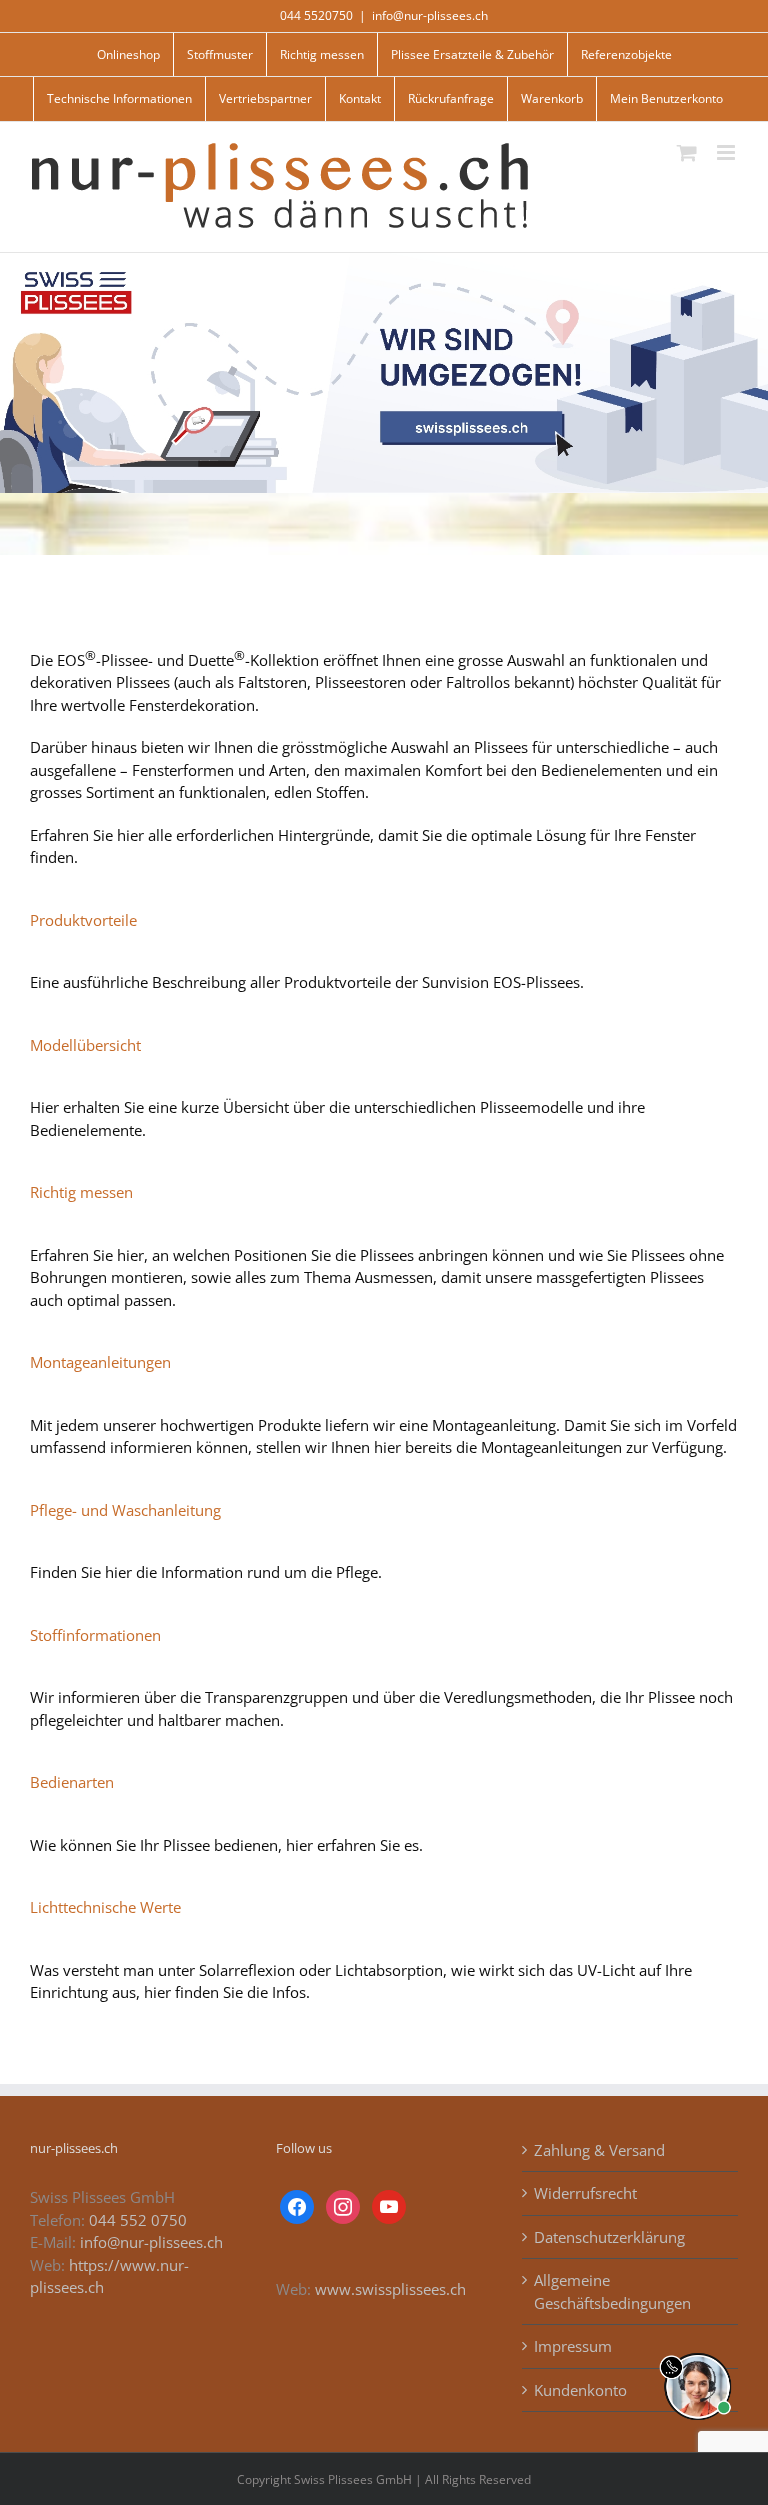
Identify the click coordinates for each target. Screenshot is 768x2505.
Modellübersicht (85, 1045)
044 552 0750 (138, 2220)
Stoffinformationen (95, 1635)
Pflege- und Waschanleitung (125, 1510)
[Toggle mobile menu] (727, 152)
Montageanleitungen (100, 1362)
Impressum (573, 2346)
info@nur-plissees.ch (430, 15)
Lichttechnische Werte (105, 1907)
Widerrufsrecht (585, 2193)
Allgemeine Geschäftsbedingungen (612, 2291)
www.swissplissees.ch (390, 2289)
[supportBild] (697, 2349)
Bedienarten (72, 1782)
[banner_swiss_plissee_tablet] (384, 260)
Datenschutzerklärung (609, 2237)
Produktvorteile (83, 920)
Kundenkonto (580, 2390)
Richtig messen (81, 1192)
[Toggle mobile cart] (687, 152)
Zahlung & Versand (599, 2150)
